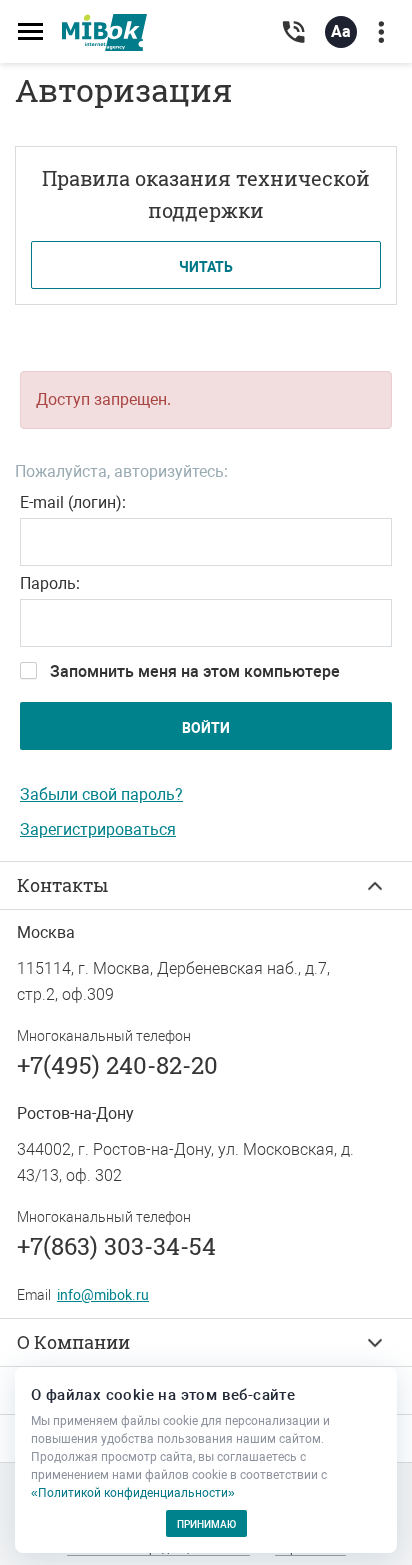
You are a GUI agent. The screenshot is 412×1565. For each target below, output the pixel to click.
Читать (206, 267)
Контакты (62, 885)
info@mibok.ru (103, 1295)
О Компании (73, 1342)
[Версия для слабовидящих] (341, 36)
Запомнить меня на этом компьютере (195, 671)
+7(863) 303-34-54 (116, 1246)
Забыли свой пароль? (101, 794)
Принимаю (206, 1524)
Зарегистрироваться (98, 829)
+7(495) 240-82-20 (117, 1065)
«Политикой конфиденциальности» (133, 1493)
